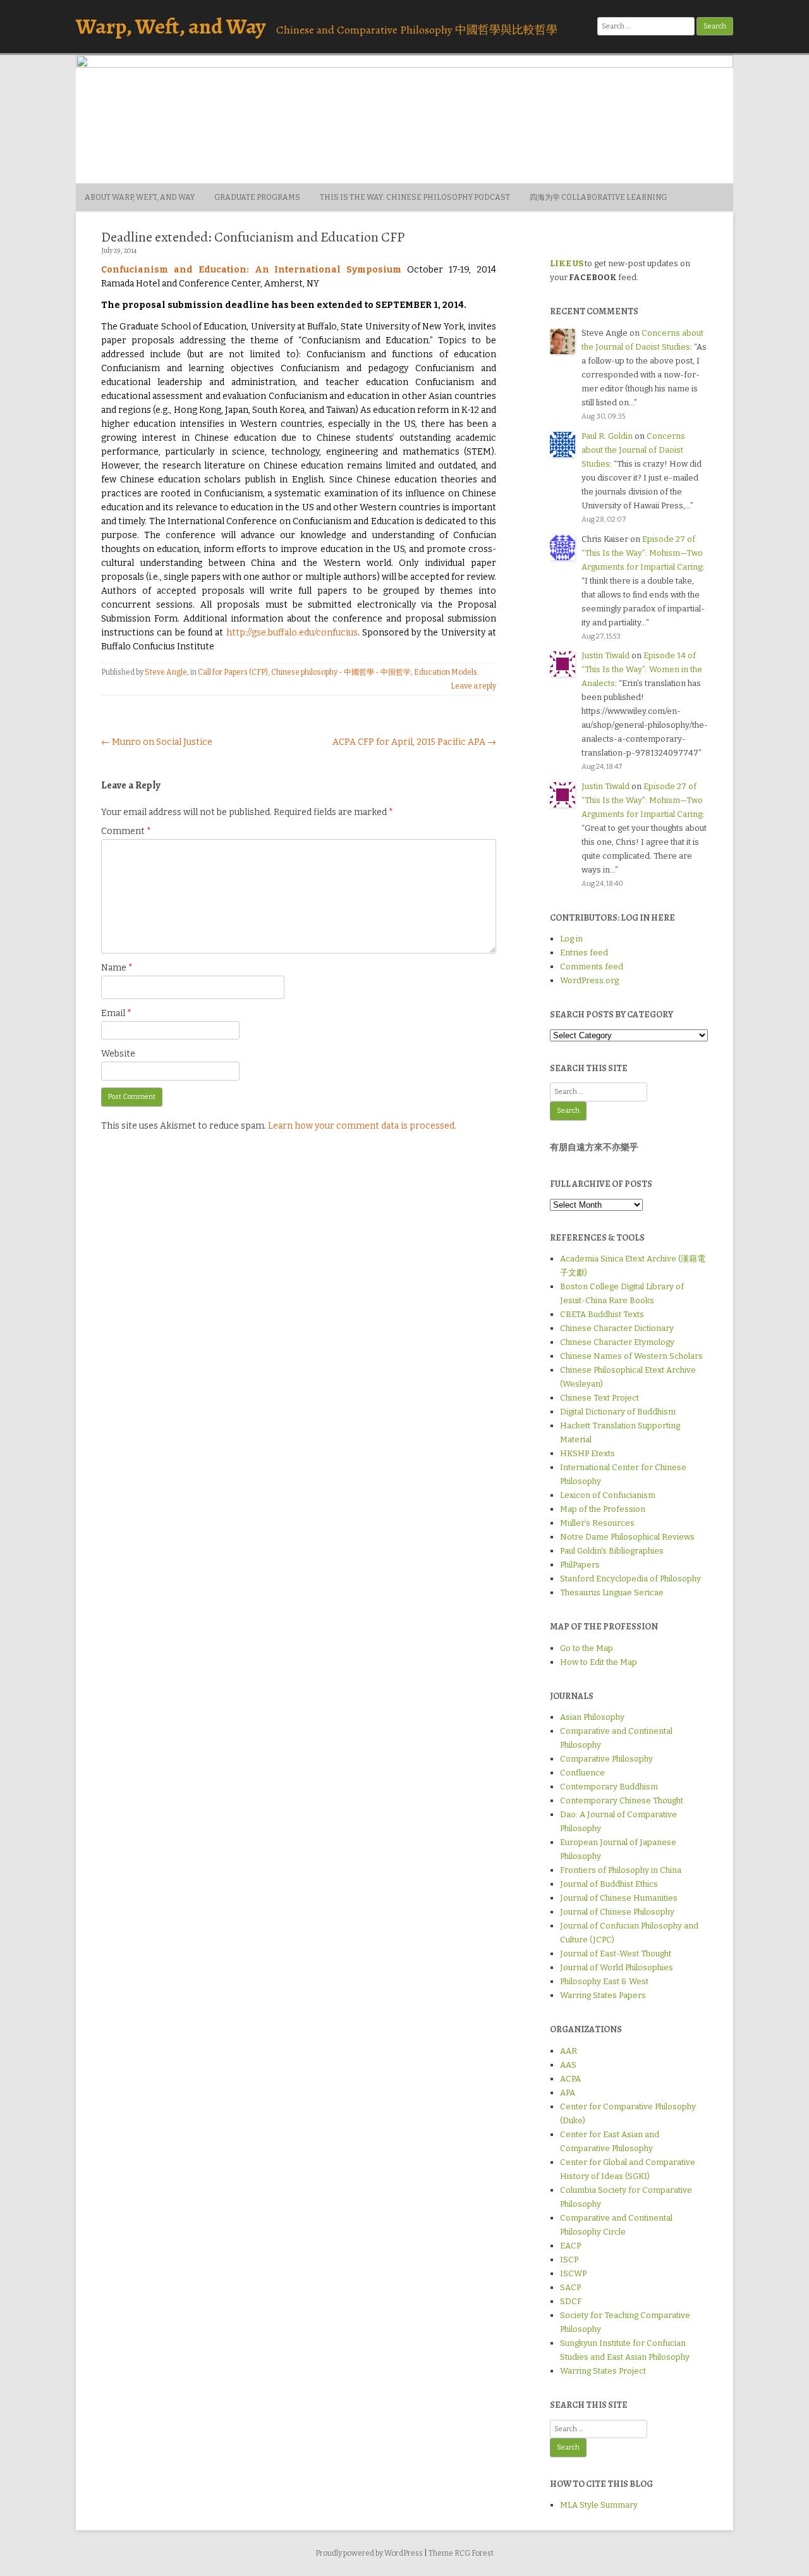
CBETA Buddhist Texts (602, 1314)
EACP (570, 2246)
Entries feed (584, 953)
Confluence (582, 1773)
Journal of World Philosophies (617, 1967)
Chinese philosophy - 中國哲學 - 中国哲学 (341, 672)
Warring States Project (603, 2371)
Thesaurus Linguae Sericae (612, 1592)
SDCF (571, 2301)
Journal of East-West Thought (616, 1953)
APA (568, 2093)
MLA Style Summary (599, 2505)
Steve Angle (166, 672)
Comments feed (592, 966)
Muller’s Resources (597, 1523)
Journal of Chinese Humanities (619, 1898)
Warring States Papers (603, 1995)
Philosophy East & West (604, 1981)
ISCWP (573, 2273)
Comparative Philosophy (606, 1759)
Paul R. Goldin (607, 436)
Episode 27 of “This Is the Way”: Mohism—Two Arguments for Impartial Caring (642, 553)
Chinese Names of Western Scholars (631, 1356)
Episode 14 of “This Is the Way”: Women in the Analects (642, 669)
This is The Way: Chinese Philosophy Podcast (415, 197)
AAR (569, 2051)
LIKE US (567, 263)
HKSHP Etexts (587, 1453)
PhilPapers (580, 1565)
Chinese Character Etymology (617, 1342)
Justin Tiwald (605, 655)
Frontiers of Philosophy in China (621, 1870)
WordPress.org (589, 980)
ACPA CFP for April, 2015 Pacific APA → (414, 742)
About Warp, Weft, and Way (140, 197)
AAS (568, 2065)
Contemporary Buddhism (609, 1787)
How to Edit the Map (599, 1662)
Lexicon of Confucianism (608, 1495)
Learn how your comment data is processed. (362, 1126)
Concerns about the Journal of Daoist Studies (633, 450)
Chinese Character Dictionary (617, 1328)
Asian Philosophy (592, 1717)
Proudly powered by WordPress (369, 2553)
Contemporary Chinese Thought (622, 1800)
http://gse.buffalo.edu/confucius (292, 633)
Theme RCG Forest (461, 2553)
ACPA (570, 2079)
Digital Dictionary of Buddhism (618, 1412)
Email (116, 1013)
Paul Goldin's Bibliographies (612, 1551)
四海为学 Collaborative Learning (598, 197)
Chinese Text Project (599, 1398)
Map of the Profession (603, 1509)
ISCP (569, 2260)
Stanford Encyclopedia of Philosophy (630, 1579)
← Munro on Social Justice (157, 742)
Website (118, 1054)
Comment (126, 831)
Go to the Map (587, 1648)
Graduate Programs (257, 197)
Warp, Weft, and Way (171, 26)
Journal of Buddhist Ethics (609, 1884)
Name (117, 968)
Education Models (446, 672)
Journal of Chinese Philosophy (617, 1912)
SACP (570, 2287)
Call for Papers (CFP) (233, 672)
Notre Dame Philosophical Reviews (627, 1537)
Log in (571, 939)
